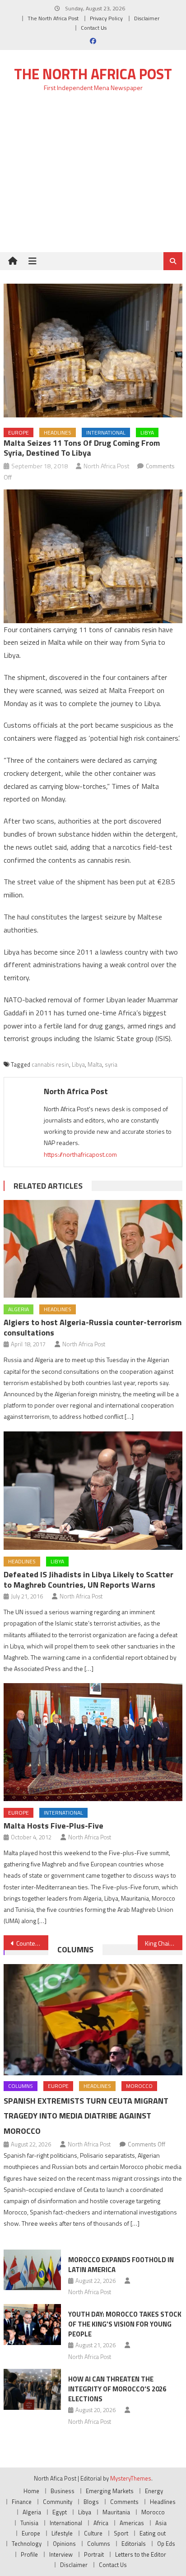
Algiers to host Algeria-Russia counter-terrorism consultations (93, 1327)
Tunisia (29, 2523)
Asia (161, 2523)
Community (58, 2502)
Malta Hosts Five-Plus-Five (53, 1826)
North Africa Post (107, 466)
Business (63, 2491)
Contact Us (94, 28)
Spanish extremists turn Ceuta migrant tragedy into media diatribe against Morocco (86, 2116)
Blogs (91, 2502)
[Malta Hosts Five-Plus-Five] (93, 1742)
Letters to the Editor (141, 2554)
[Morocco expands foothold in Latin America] (32, 2270)
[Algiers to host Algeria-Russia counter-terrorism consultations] (93, 1249)
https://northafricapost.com (80, 1154)
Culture (93, 2533)
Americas (132, 2523)
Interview (61, 2554)
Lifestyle (62, 2533)
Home (31, 2491)
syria (111, 1064)
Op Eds (166, 2544)
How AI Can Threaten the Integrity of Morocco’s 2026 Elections (117, 2389)
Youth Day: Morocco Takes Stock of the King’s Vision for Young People (125, 2324)
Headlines (58, 432)
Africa (101, 2523)
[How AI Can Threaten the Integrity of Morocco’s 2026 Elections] (32, 2389)
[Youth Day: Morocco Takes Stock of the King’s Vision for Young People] (32, 2324)
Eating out (153, 2533)
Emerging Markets (110, 2491)
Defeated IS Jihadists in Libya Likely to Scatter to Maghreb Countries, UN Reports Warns (88, 1580)
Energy (154, 2491)
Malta (95, 1064)
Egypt (60, 2512)
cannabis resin (50, 1064)
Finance (22, 2502)
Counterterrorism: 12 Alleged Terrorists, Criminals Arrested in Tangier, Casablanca (32, 1943)
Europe (19, 432)
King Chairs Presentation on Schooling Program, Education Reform (164, 1943)
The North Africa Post (53, 18)
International (106, 432)
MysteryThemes (131, 2478)
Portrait (94, 2554)
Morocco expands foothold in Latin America (121, 2265)
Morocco (139, 2086)
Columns (75, 1949)
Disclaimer (147, 18)
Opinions (64, 2544)
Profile (29, 2554)
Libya (147, 432)
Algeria (19, 1309)
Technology (27, 2544)
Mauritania (116, 2512)
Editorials (134, 2544)
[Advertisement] (93, 177)
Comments (124, 2502)
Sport (121, 2533)
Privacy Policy (106, 18)
